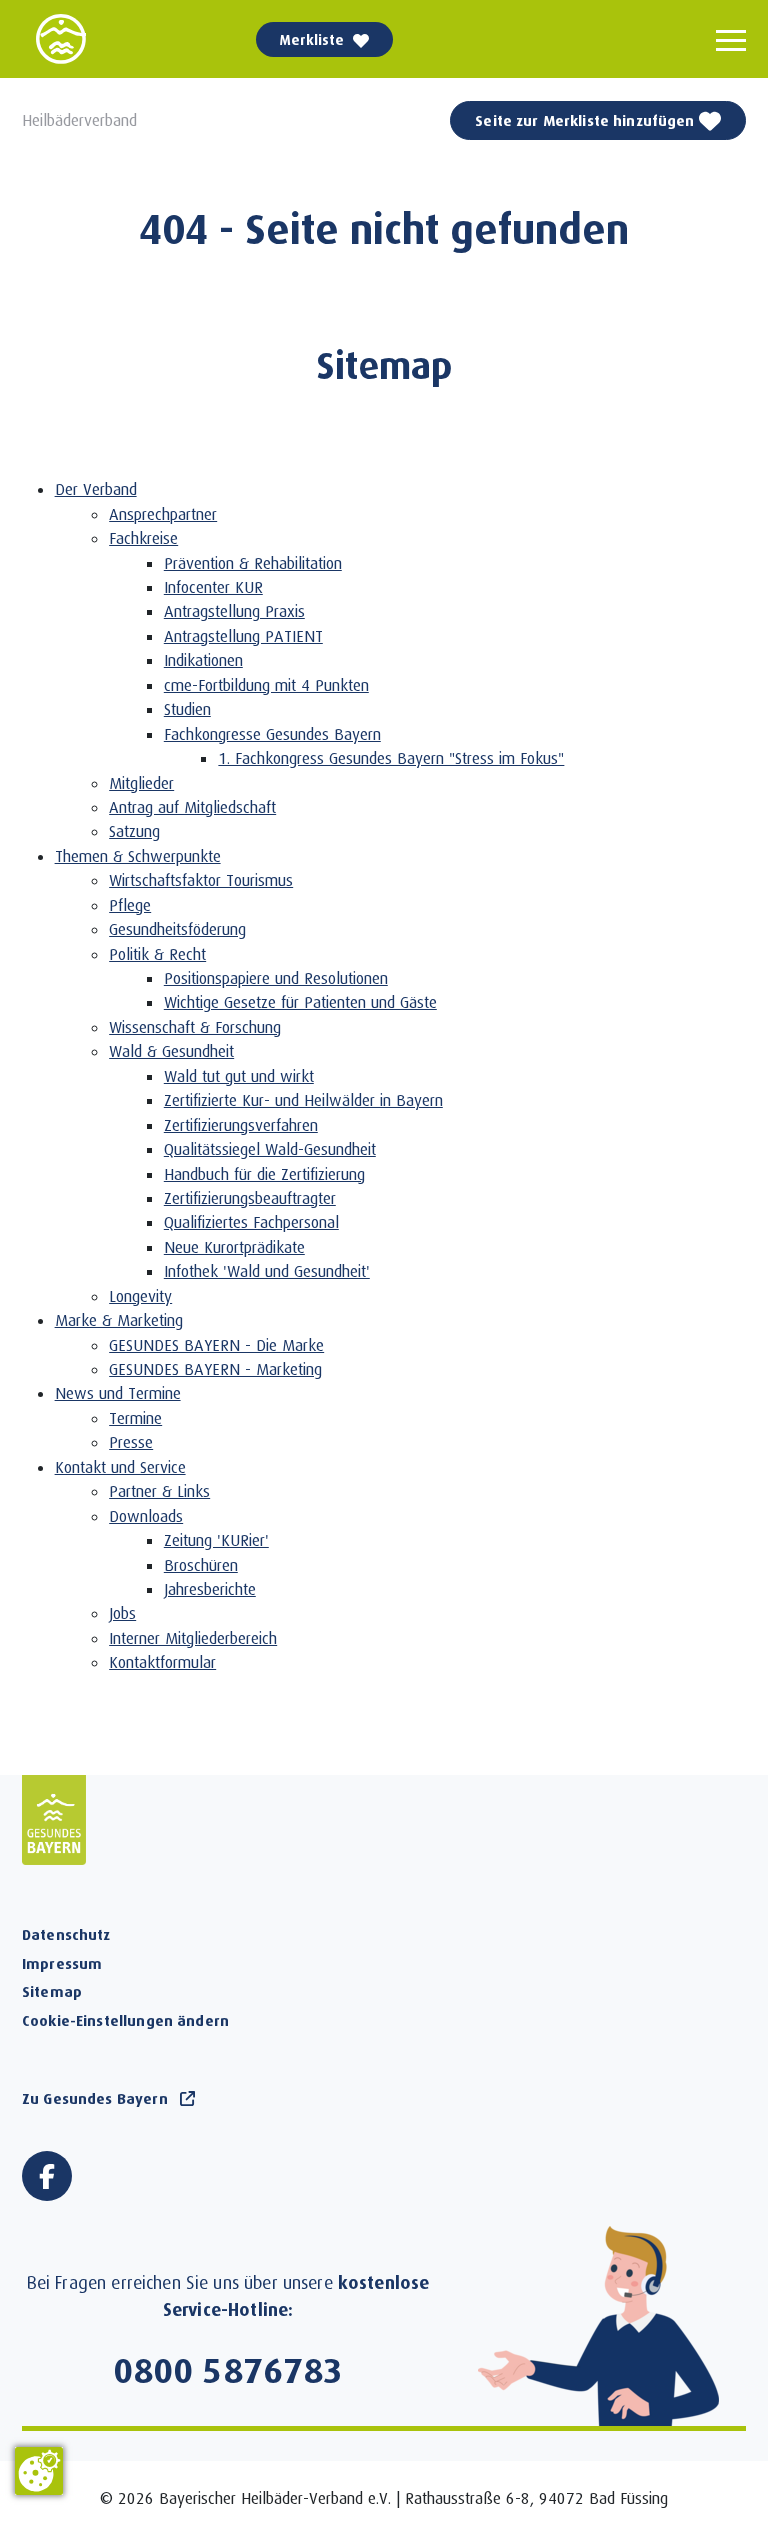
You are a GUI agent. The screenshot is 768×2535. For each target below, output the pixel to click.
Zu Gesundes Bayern (95, 2098)
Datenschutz (66, 1934)
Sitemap (52, 1991)
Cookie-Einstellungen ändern (125, 2020)
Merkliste (312, 39)
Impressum (62, 1963)
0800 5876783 (228, 2369)
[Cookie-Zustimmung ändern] (39, 2471)
